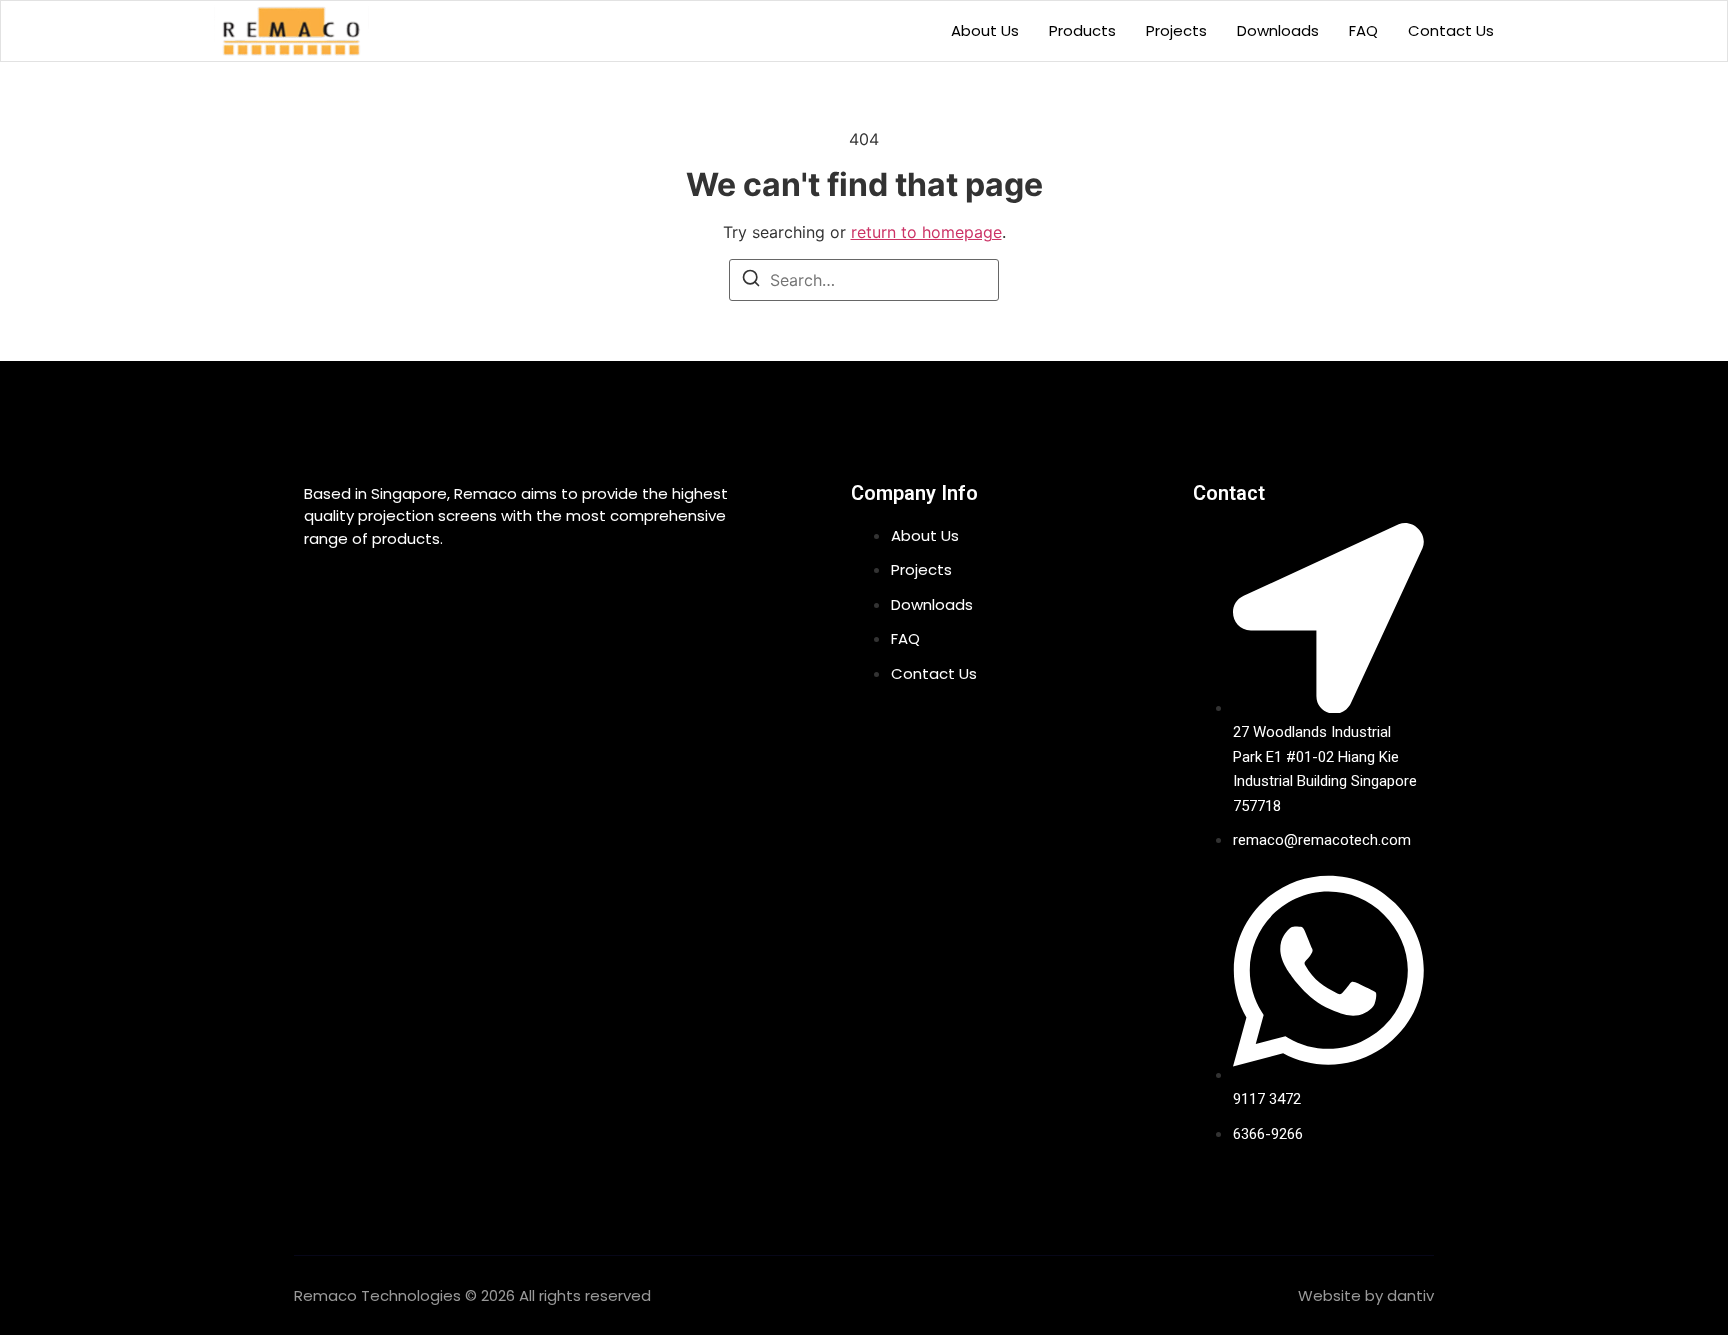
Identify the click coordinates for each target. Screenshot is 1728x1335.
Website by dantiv (1366, 1295)
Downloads (1278, 30)
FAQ (1363, 30)
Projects (1176, 30)
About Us (985, 30)
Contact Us (1451, 30)
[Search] (751, 281)
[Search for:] (864, 280)
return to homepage (926, 232)
